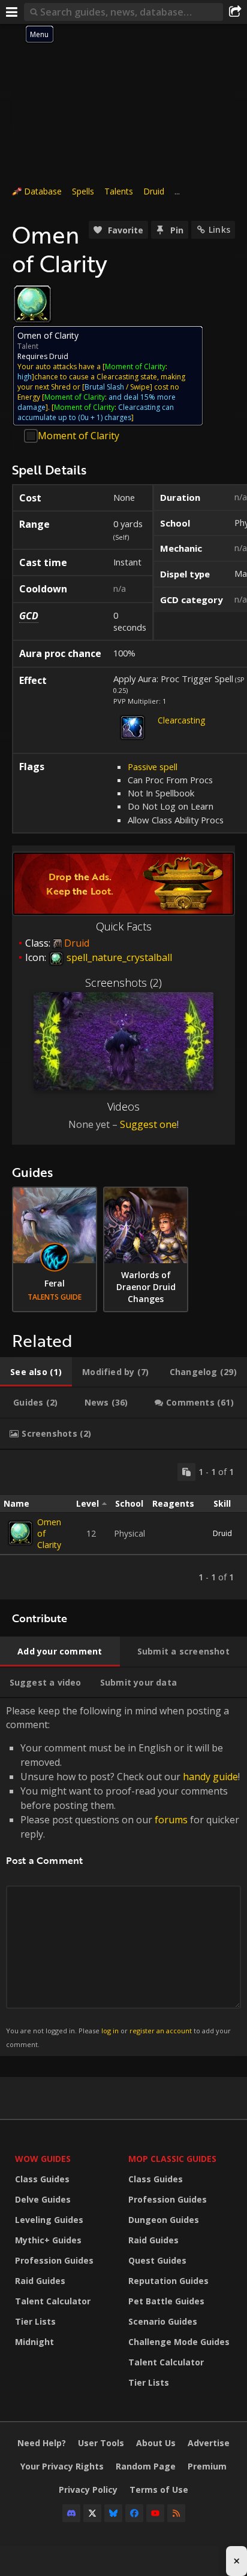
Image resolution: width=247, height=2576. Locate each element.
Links (219, 229)
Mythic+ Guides (48, 2240)
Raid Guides (40, 2281)
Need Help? (42, 2443)
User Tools (101, 2443)
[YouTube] (155, 2513)
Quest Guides (157, 2260)
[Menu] (12, 12)
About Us (156, 2443)
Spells (83, 191)
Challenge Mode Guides (179, 2342)
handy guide (210, 1777)
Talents (119, 191)
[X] (92, 2513)
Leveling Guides (49, 2220)
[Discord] (71, 2513)
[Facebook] (134, 2513)
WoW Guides (43, 2159)
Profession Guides (54, 2260)
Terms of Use (159, 2490)
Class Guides (42, 2179)
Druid (154, 191)
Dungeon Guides (164, 2220)
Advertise (209, 2443)
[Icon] (32, 304)
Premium (207, 2466)
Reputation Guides (168, 2281)
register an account (161, 2031)
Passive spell (153, 767)
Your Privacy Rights (62, 2466)
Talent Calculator (53, 2301)
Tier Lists (35, 2321)
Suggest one (148, 1124)
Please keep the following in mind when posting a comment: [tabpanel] (123, 1876)
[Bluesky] (113, 2513)
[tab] (36, 1372)
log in (110, 2031)
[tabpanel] (123, 1525)
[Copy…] (186, 1472)
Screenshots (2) (123, 983)
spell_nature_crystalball (118, 957)
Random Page (146, 2466)
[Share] (235, 12)
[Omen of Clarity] (20, 1533)
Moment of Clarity (79, 436)
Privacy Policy (88, 2490)
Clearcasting (181, 720)
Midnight (34, 2342)
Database (43, 191)
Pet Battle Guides (166, 2301)
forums (171, 1820)
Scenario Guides (163, 2321)
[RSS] (176, 2513)
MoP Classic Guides (172, 2159)
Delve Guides (43, 2199)
